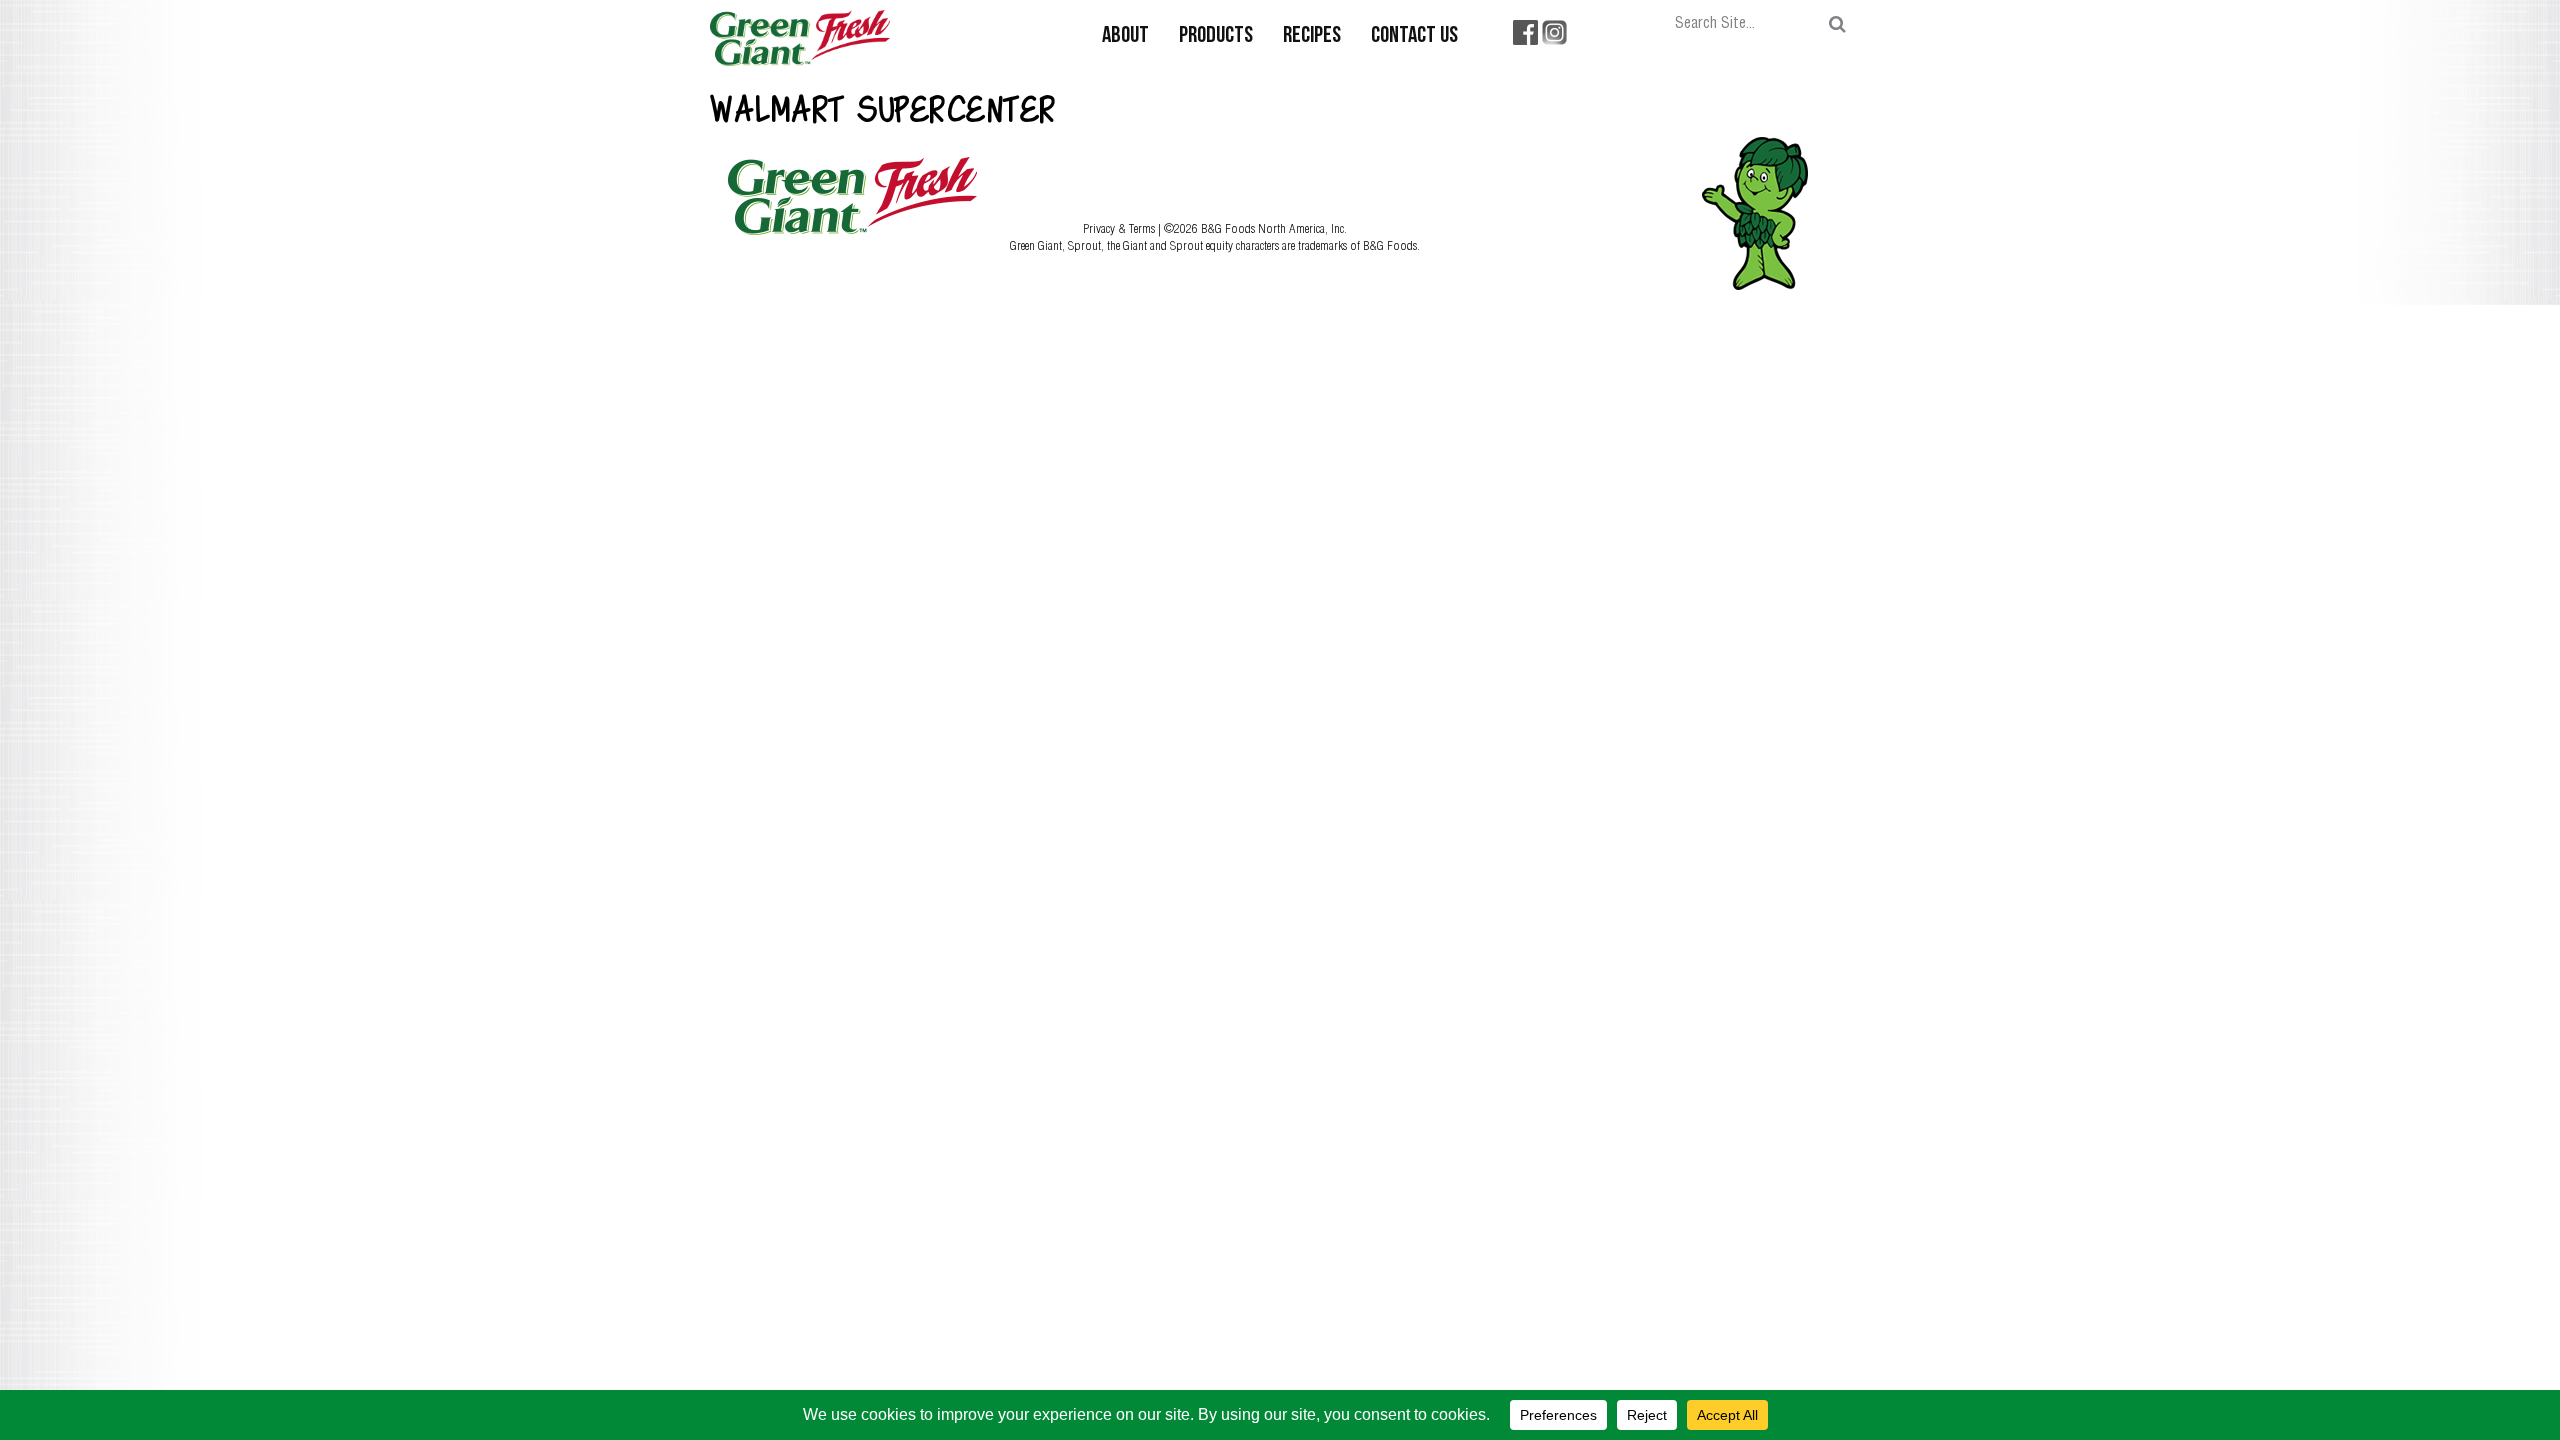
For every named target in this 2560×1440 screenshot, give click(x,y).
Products (1216, 36)
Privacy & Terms (1120, 228)
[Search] (1837, 24)
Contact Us (1414, 36)
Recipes (1312, 36)
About (1125, 36)
